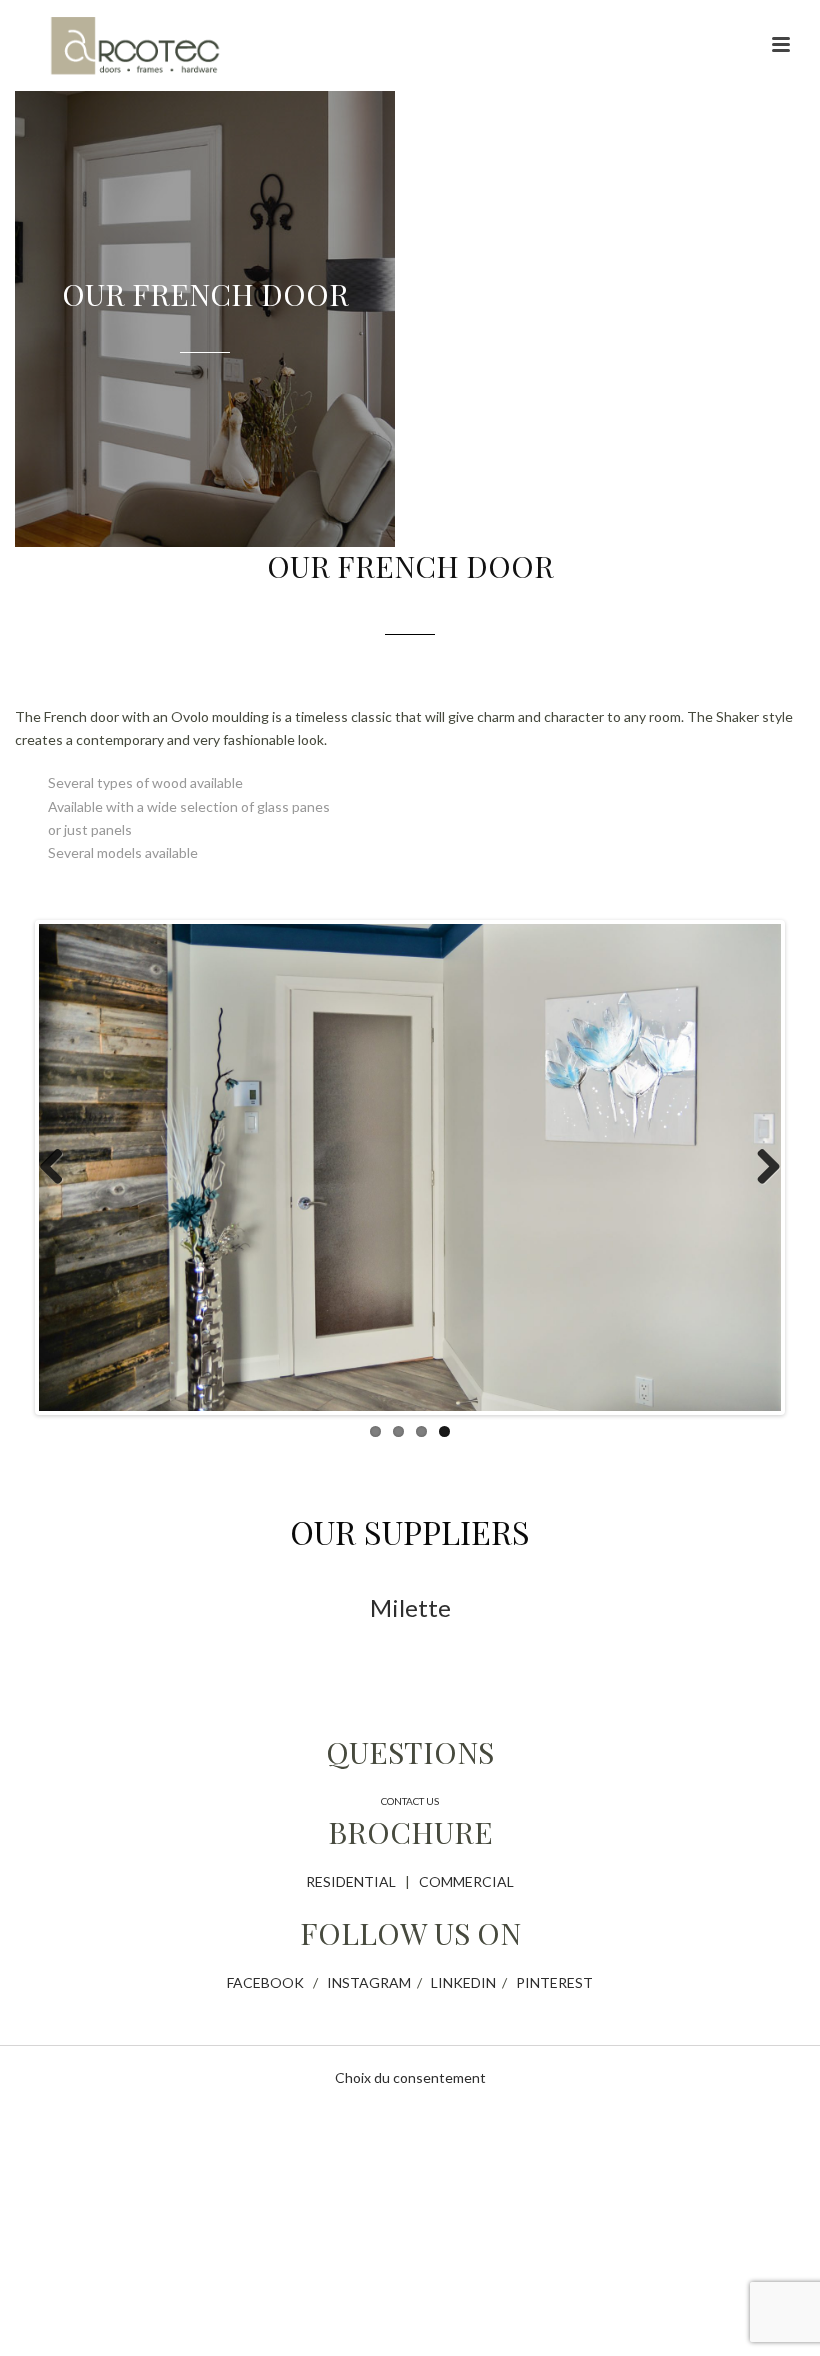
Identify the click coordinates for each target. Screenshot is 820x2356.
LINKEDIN (463, 1982)
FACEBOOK (265, 1982)
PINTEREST (554, 1982)
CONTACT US (410, 1801)
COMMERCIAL (466, 1881)
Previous (59, 1168)
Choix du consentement (410, 2077)
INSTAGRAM (369, 1982)
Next (761, 1168)
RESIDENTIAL (351, 1881)
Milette (410, 1607)
